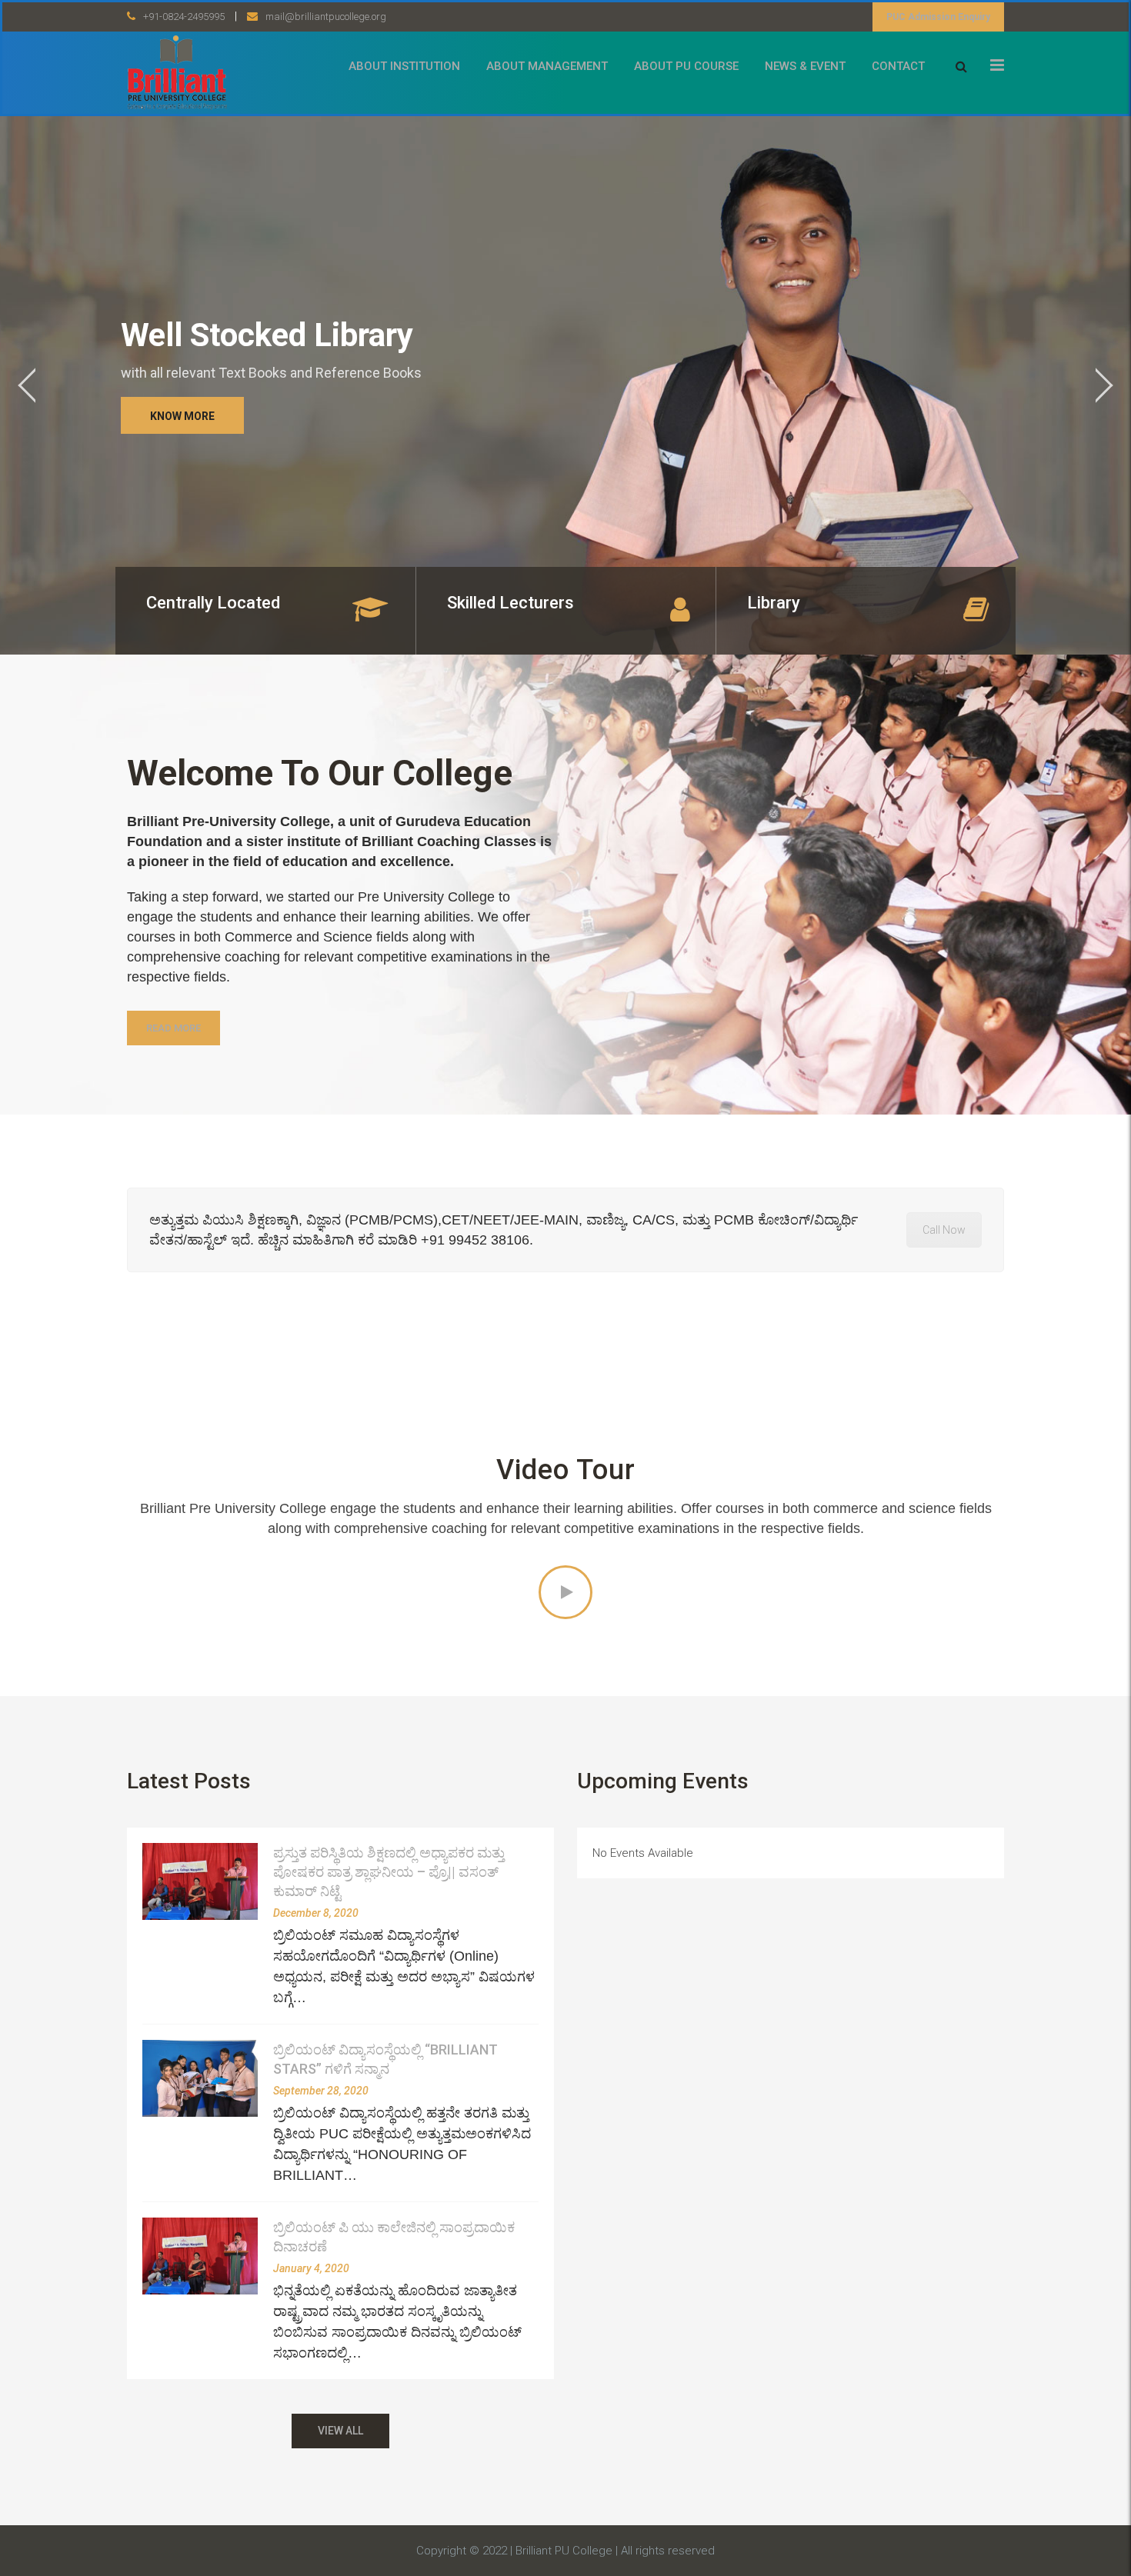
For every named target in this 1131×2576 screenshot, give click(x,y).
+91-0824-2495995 (184, 17)
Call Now (944, 1230)
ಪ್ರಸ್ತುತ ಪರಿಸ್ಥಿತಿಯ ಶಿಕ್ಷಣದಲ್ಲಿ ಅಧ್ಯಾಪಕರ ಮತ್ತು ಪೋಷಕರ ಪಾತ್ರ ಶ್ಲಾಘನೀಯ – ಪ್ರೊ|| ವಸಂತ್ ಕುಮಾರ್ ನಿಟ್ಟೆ (389, 1872)
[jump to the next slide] (1104, 385)
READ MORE (173, 1028)
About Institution (404, 66)
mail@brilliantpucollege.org (326, 17)
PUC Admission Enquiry (938, 17)
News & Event (805, 66)
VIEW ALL (340, 2431)
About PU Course (686, 66)
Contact (898, 66)
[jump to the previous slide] (27, 385)
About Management (547, 66)
